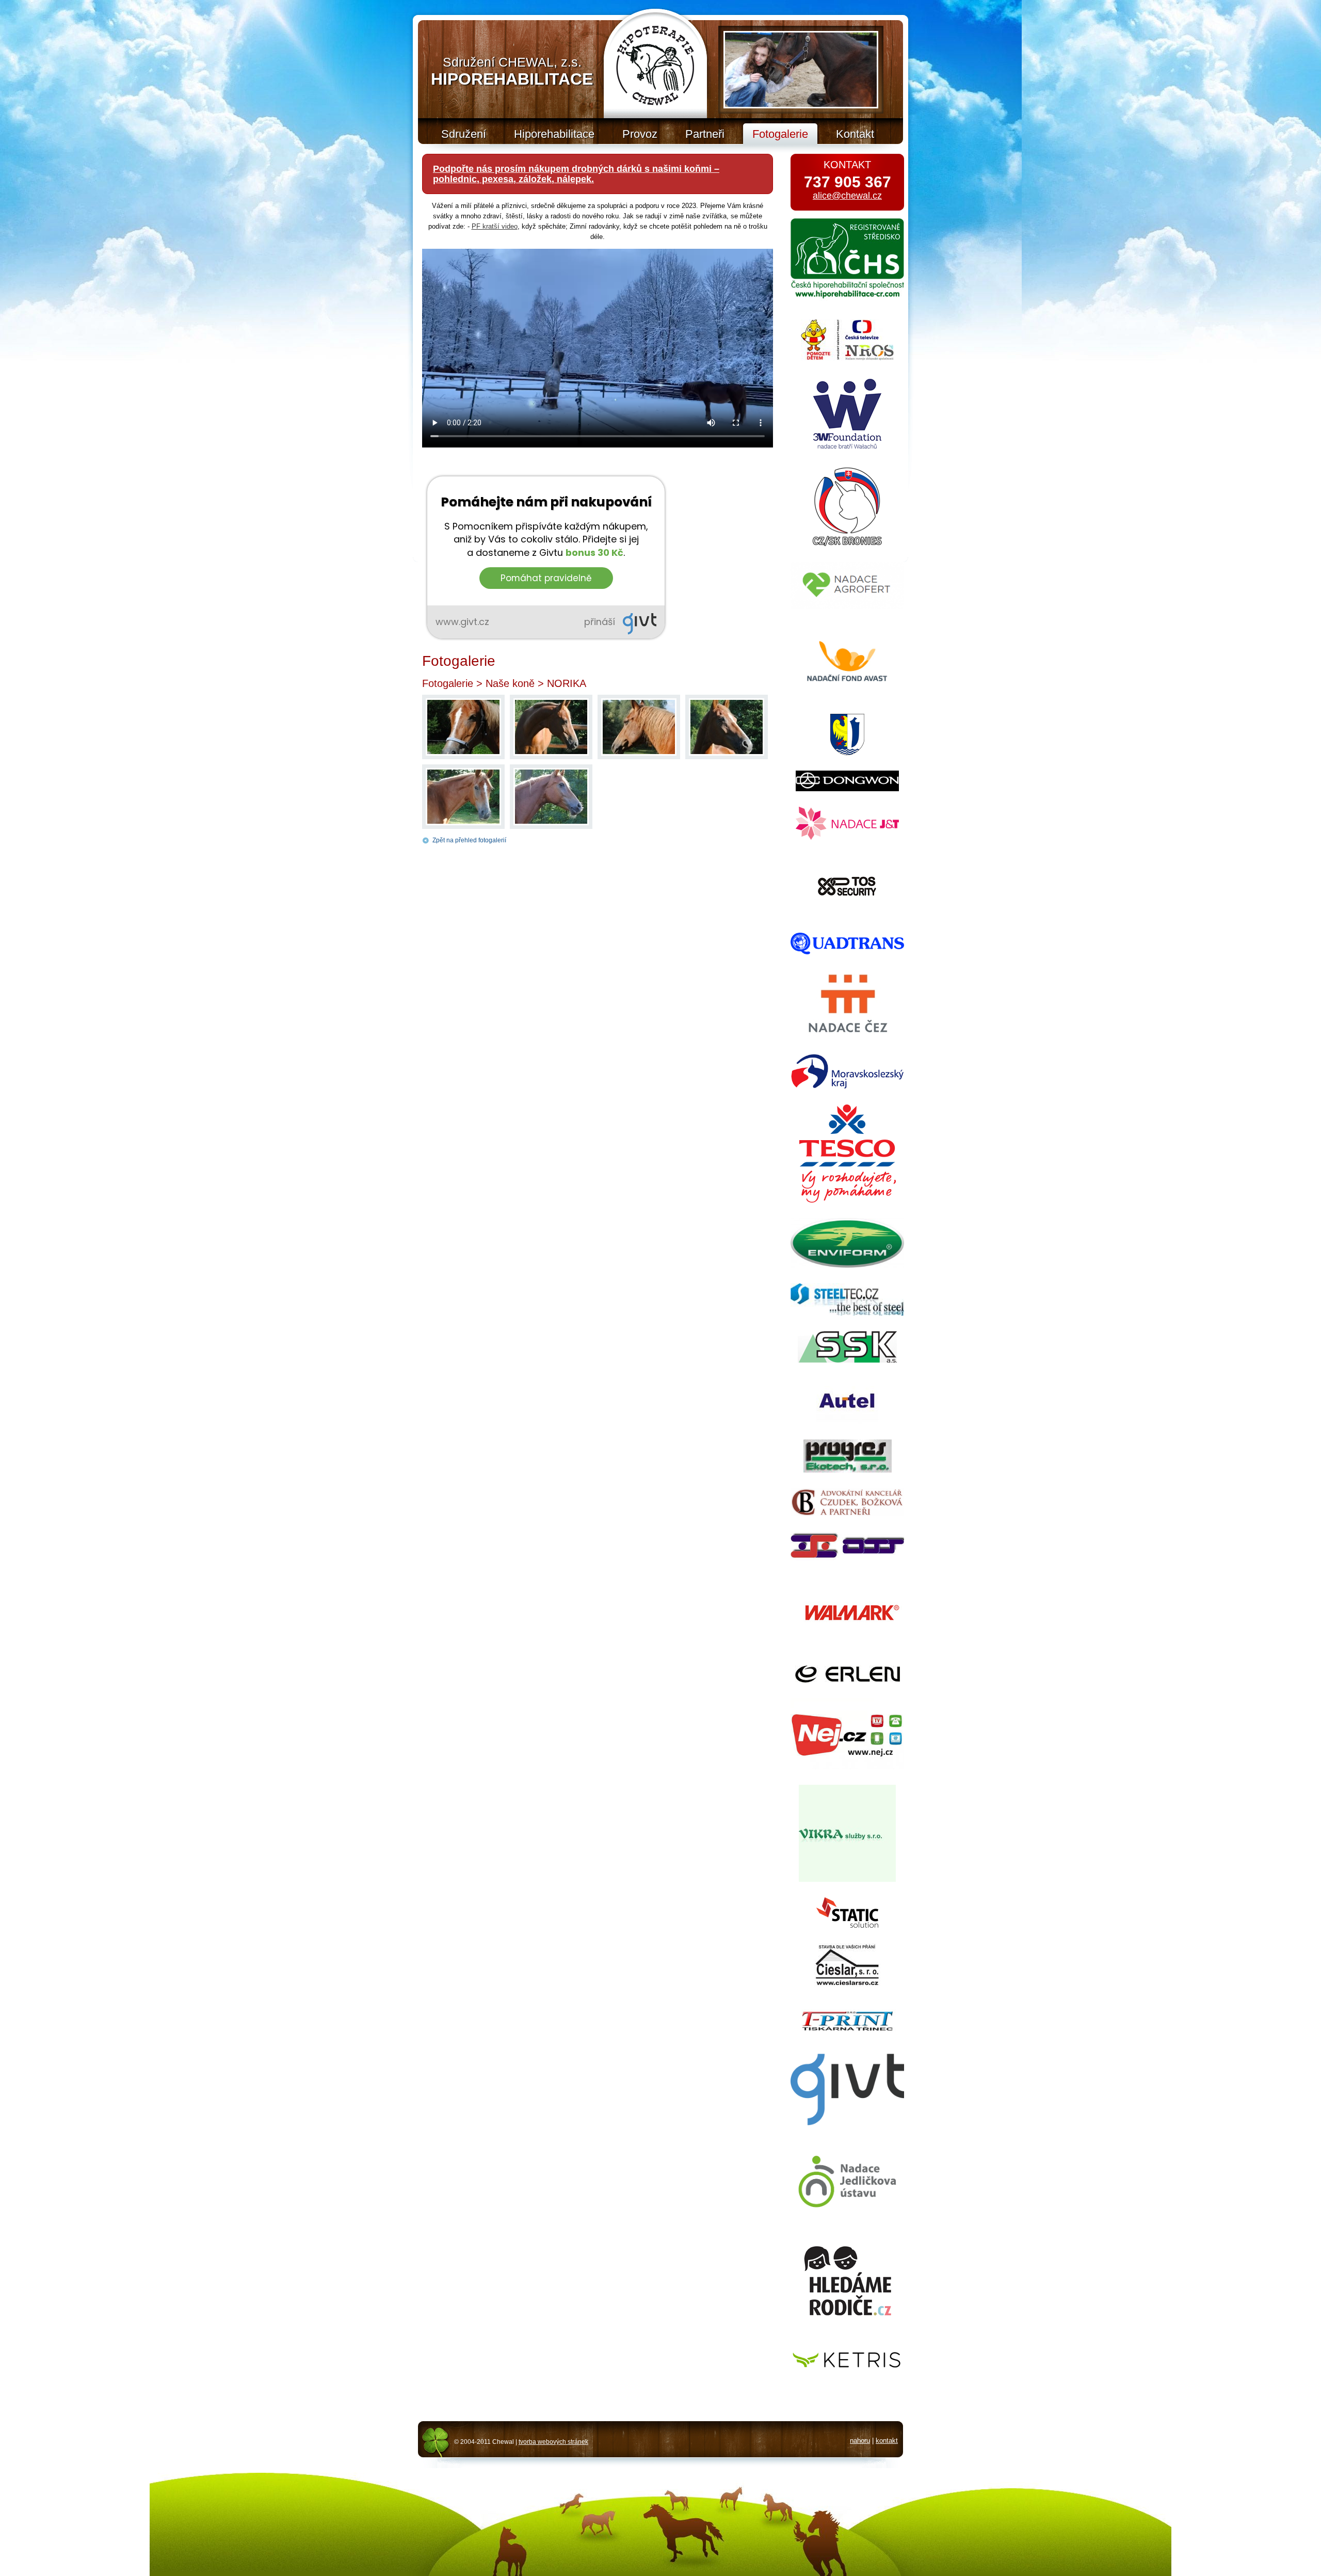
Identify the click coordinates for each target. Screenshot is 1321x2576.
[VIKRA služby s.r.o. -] (847, 1879)
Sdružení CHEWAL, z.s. (512, 71)
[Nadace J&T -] (847, 837)
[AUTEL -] (847, 1422)
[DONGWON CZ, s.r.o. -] (847, 789)
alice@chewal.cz (847, 196)
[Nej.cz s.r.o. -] (847, 1767)
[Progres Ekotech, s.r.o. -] (848, 1470)
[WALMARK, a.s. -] (847, 1648)
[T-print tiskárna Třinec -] (847, 2029)
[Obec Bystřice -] (847, 753)
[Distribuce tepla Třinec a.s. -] (847, 1559)
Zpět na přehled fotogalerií (469, 840)
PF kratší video (495, 226)
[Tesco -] (848, 1200)
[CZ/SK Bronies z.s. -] (847, 544)
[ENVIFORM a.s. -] (847, 1265)
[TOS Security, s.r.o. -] (847, 915)
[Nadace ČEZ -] (847, 1036)
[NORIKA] (463, 753)
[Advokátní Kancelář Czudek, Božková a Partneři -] (847, 1514)
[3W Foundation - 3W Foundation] (847, 449)
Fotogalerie (448, 683)
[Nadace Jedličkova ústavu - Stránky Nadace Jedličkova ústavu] (847, 2213)
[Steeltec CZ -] (847, 1313)
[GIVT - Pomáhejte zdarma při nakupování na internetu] (847, 2130)
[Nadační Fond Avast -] (847, 696)
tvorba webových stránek (553, 2442)
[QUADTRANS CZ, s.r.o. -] (847, 952)
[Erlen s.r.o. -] (848, 1680)
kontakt (887, 2441)
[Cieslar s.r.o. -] (847, 1984)
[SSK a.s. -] (847, 1360)
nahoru (860, 2441)
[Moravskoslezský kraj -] (847, 1087)
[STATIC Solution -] (847, 1925)
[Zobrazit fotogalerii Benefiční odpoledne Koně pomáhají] (801, 70)
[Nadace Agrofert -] (847, 607)
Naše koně (510, 683)
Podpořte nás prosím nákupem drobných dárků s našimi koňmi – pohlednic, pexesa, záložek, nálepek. (576, 174)
